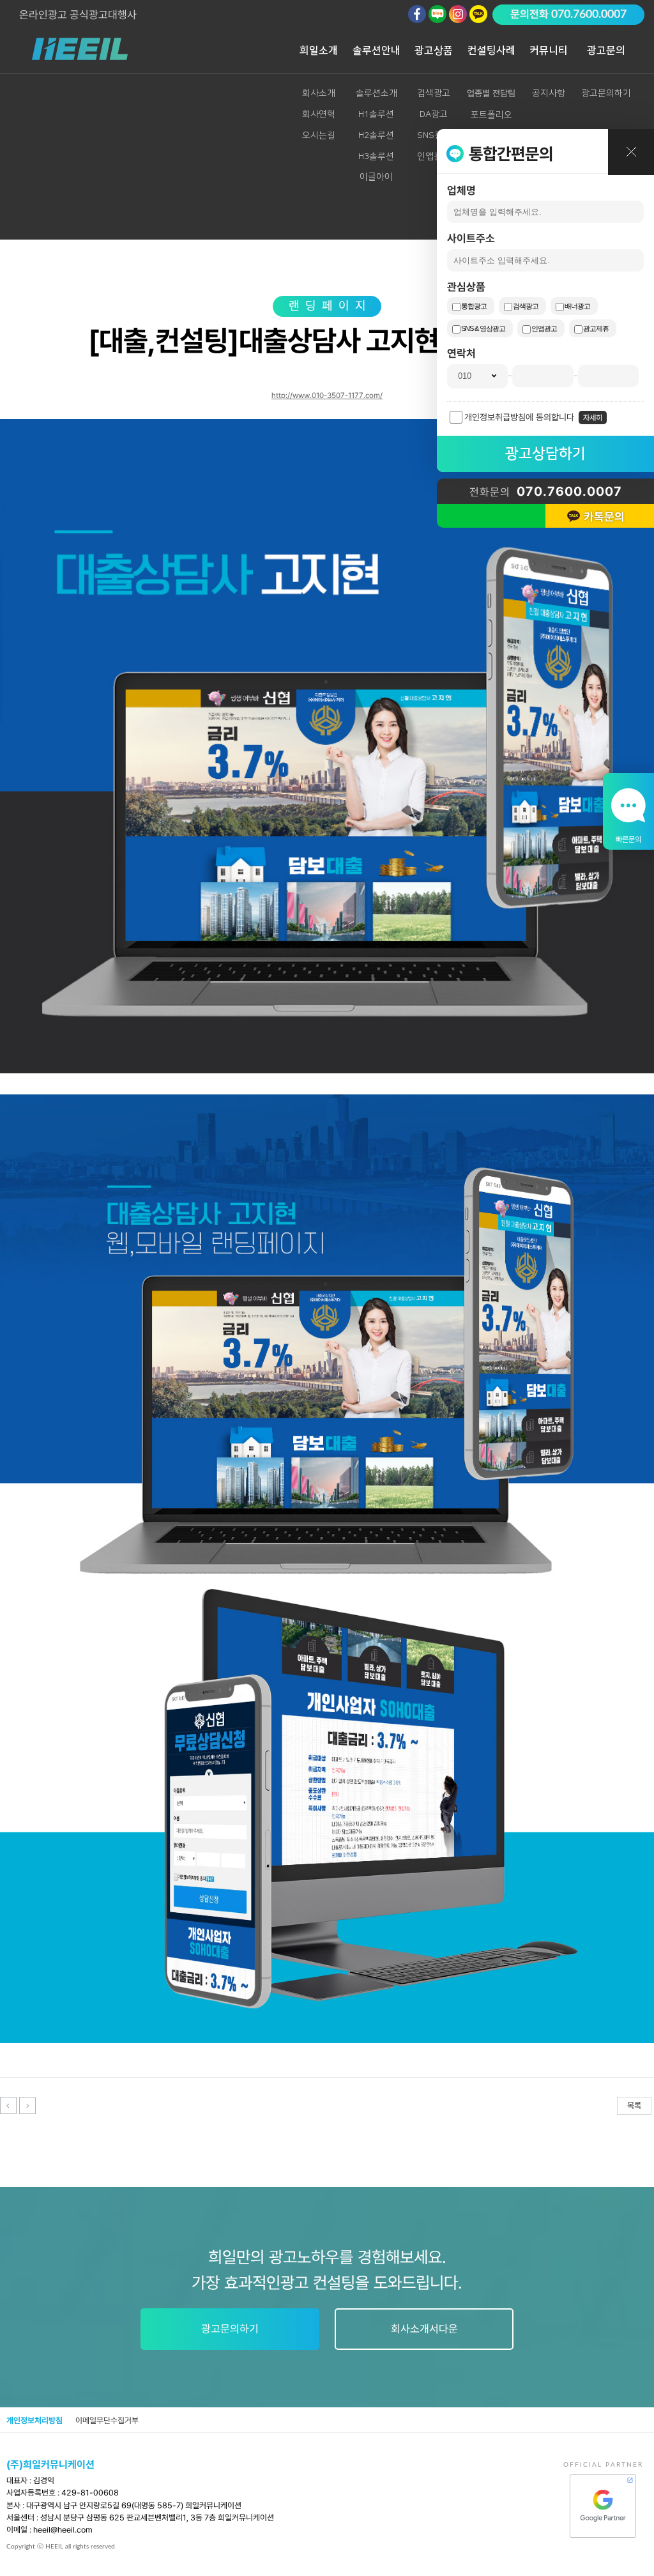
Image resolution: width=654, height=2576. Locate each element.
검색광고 (526, 306)
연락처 (461, 353)
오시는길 (319, 135)
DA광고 (434, 114)
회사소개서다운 (424, 2329)
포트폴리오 (491, 115)
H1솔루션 (376, 114)
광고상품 (434, 50)
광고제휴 (596, 328)
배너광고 (577, 306)
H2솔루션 (376, 135)
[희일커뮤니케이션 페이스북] (417, 14)
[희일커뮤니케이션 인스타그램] (458, 14)
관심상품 (466, 287)
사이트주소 (471, 238)
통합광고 (474, 306)
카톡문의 (604, 517)
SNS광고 (434, 135)
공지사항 (549, 93)
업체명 (461, 190)
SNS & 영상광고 (483, 328)
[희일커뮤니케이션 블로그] (437, 14)
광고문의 (606, 50)
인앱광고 (544, 328)
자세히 (593, 418)
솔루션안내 (376, 50)
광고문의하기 (606, 93)
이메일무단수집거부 (107, 2420)
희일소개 (319, 50)
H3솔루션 (376, 157)
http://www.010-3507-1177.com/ (327, 395)
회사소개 (319, 93)
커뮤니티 (549, 50)
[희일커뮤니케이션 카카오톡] (478, 14)
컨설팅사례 (491, 50)
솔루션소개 (376, 93)
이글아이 (376, 177)
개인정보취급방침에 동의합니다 (519, 417)
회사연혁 (319, 114)
